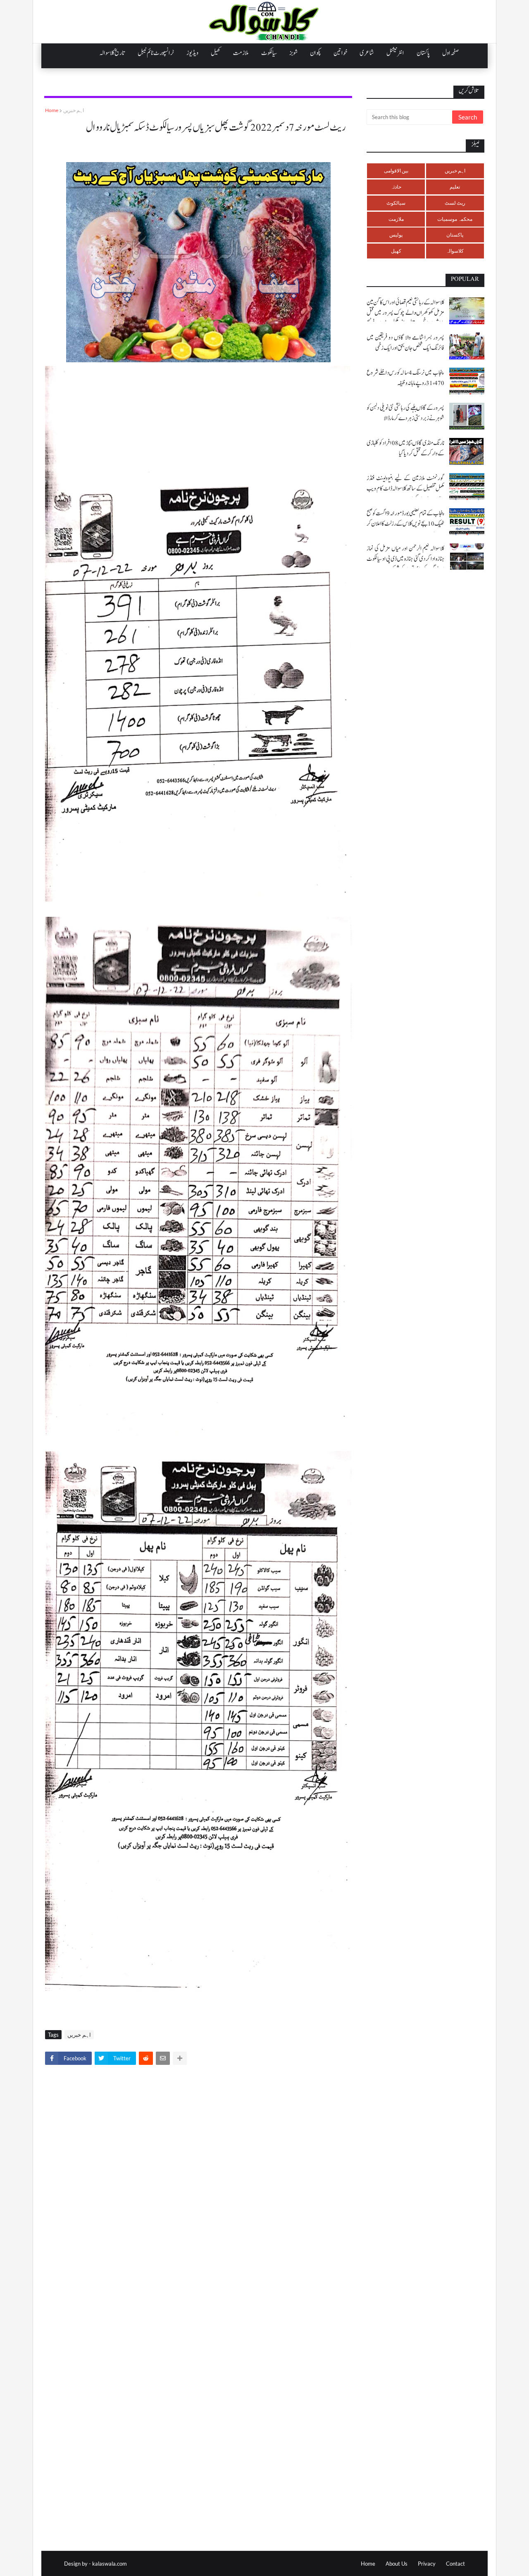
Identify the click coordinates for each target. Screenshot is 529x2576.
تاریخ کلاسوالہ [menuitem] (112, 53)
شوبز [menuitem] (293, 53)
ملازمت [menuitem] (241, 53)
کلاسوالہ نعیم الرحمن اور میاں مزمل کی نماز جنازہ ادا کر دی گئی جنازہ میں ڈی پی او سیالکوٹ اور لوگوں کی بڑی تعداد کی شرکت (405, 559)
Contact (455, 2564)
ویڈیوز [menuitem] (192, 53)
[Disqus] (198, 2187)
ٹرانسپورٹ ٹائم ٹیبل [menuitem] (156, 53)
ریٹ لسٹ (455, 203)
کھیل (396, 251)
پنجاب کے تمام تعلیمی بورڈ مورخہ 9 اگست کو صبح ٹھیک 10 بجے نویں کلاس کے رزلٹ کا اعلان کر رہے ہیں (405, 524)
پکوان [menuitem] (316, 53)
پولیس (396, 235)
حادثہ (396, 187)
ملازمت (396, 219)
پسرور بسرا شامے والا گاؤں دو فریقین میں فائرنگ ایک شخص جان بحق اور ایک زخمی (405, 343)
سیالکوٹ (396, 203)
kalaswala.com (110, 2564)
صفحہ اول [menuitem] (450, 53)
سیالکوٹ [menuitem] (269, 53)
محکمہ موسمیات (455, 219)
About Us (397, 2564)
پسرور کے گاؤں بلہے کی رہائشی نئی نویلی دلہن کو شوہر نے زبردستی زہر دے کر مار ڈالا (405, 413)
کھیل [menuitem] (216, 53)
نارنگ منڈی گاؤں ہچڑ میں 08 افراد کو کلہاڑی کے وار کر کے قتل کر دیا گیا (405, 448)
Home (52, 110)
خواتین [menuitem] (340, 53)
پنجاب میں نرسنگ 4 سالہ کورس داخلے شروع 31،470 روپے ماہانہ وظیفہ (405, 378)
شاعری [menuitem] (367, 53)
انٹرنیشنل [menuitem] (395, 53)
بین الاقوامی (396, 171)
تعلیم (455, 187)
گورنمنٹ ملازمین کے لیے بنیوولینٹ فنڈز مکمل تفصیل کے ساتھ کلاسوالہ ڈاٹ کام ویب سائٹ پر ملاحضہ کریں (405, 489)
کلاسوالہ (455, 251)
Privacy (427, 2564)
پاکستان (455, 235)
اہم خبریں (74, 110)
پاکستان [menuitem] (423, 53)
